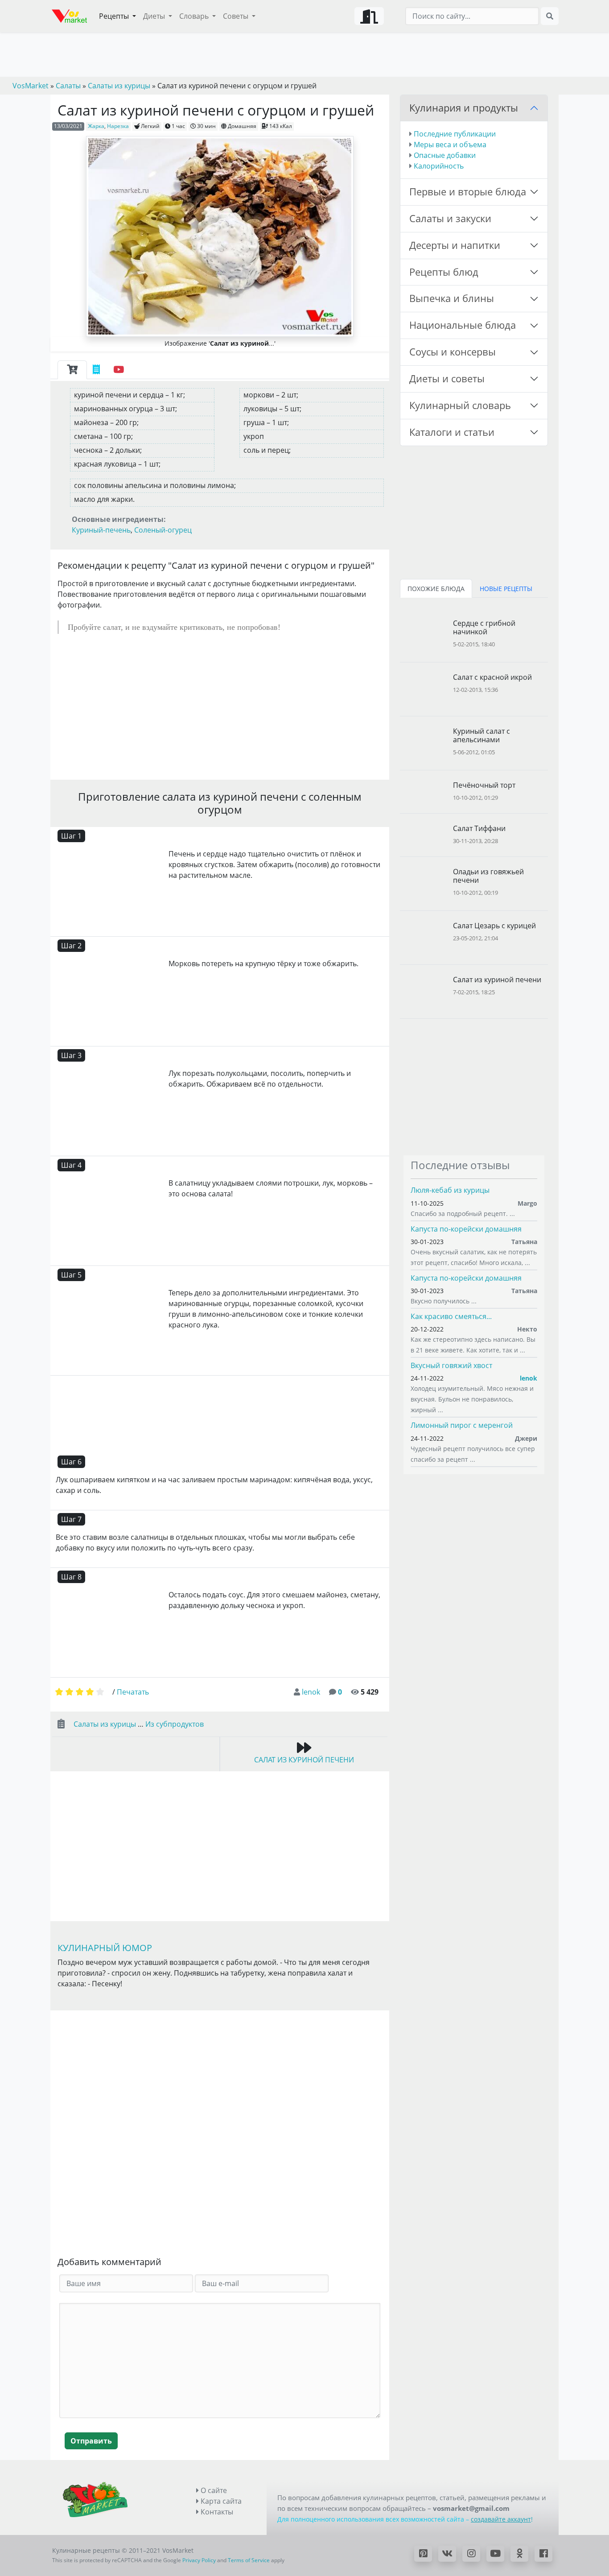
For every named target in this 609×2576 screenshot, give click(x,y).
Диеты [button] (155, 16)
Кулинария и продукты (464, 108)
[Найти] (550, 16)
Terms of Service (249, 2560)
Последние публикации (455, 134)
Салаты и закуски (450, 218)
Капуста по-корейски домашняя (466, 1229)
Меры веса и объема (450, 145)
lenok (311, 1692)
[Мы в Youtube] (495, 2554)
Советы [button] (237, 16)
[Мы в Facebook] (543, 2554)
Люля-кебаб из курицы (450, 1190)
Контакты (216, 2512)
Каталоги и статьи (452, 432)
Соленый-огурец (163, 530)
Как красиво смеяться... (451, 1316)
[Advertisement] (220, 707)
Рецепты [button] (115, 16)
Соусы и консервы (453, 352)
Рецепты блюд (444, 272)
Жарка (96, 126)
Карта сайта (220, 2501)
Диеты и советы (447, 378)
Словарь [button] (195, 16)
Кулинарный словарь (460, 405)
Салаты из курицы (105, 1724)
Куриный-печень (101, 530)
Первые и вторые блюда (468, 192)
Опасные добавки (445, 155)
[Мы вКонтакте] (447, 2554)
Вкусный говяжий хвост (451, 1365)
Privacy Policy (199, 2560)
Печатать (133, 1692)
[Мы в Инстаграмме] (471, 2554)
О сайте (213, 2490)
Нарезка (118, 126)
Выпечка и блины (452, 298)
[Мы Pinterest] (423, 2554)
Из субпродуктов (175, 1724)
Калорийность (439, 166)
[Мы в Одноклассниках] (519, 2554)
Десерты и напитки (455, 245)
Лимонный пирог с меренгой (462, 1425)
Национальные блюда (463, 325)
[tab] (72, 370)
